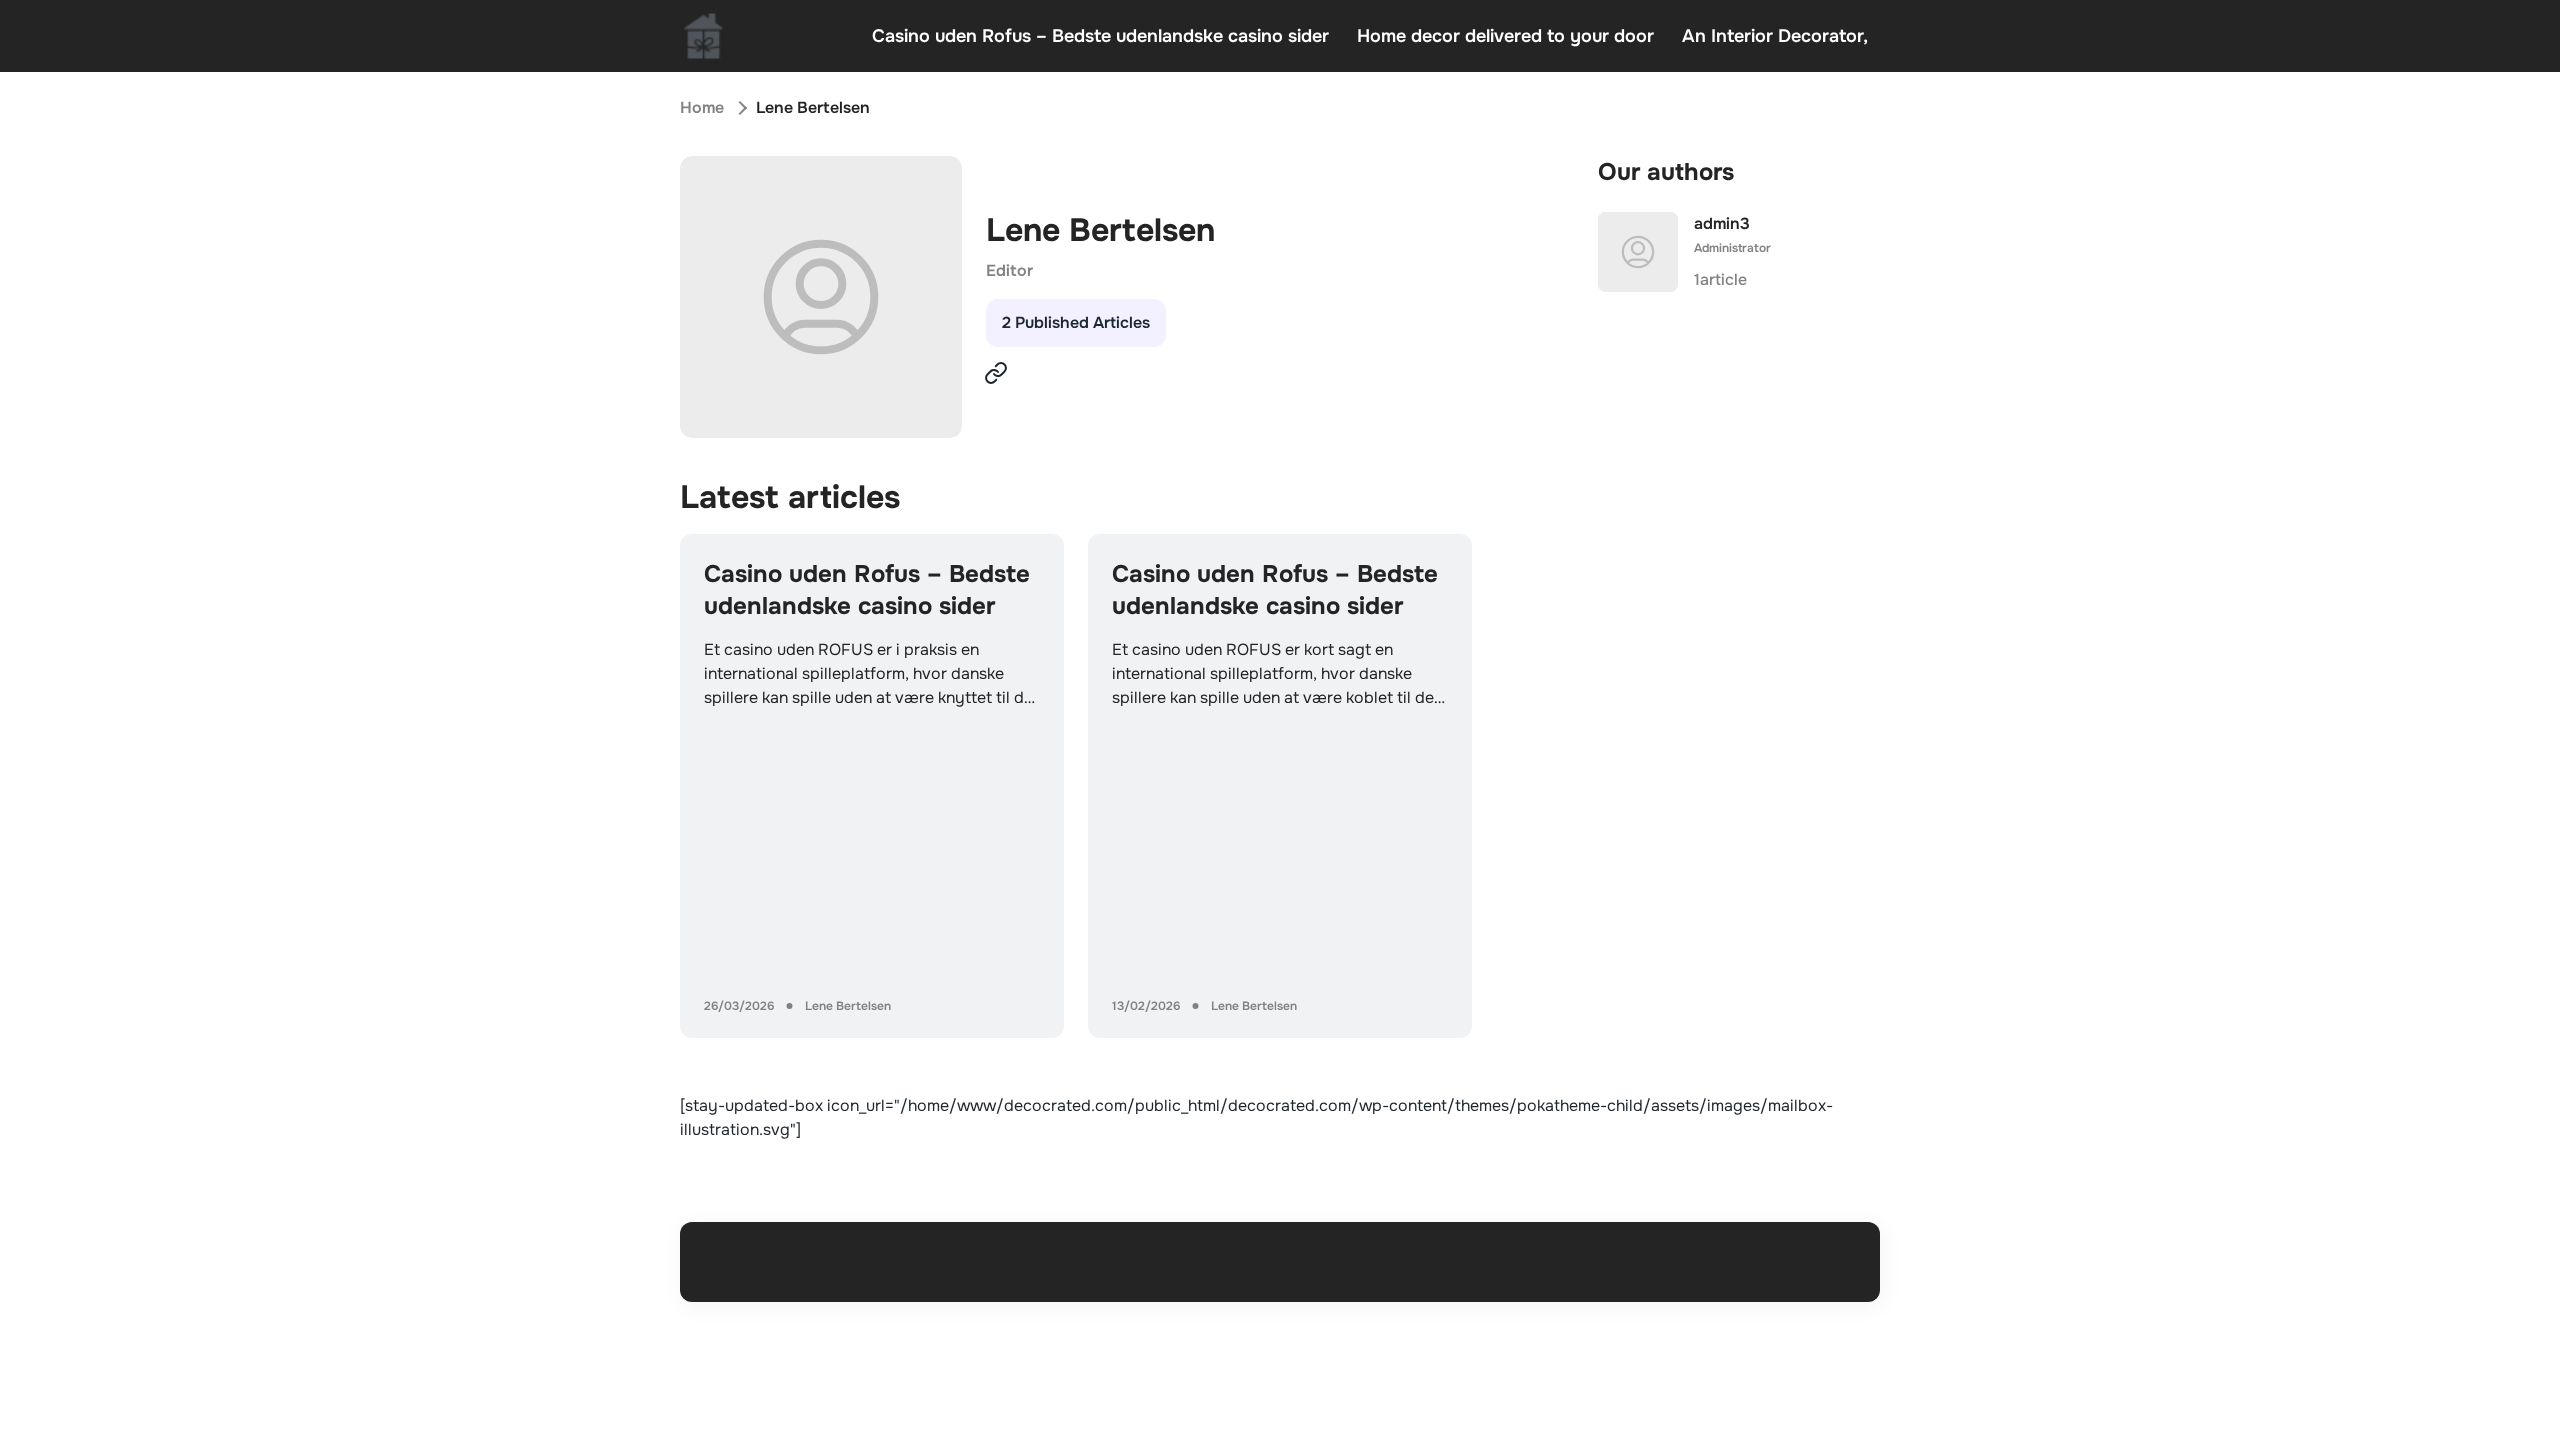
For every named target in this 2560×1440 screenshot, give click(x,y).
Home (702, 107)
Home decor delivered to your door (1505, 36)
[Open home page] (704, 36)
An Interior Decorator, (1775, 36)
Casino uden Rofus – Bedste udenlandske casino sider (1100, 36)
